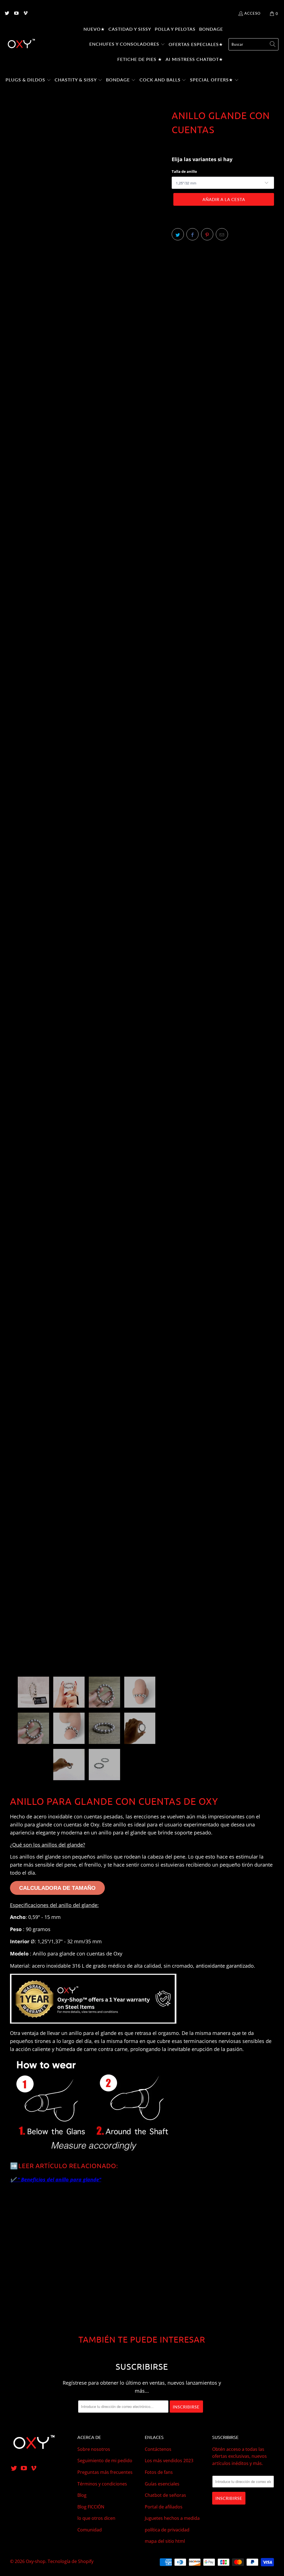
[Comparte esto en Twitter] (178, 234)
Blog (82, 2495)
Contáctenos (158, 2449)
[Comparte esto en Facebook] (192, 234)
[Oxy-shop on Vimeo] (25, 14)
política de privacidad (167, 2530)
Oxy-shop (36, 2561)
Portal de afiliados (164, 2507)
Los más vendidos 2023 (169, 2461)
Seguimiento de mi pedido (105, 2461)
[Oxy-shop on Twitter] (7, 14)
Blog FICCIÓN (91, 2507)
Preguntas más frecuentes (105, 2472)
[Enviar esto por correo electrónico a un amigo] (222, 234)
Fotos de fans (159, 2472)
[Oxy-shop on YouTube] (16, 14)
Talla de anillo (184, 171)
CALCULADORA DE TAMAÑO (57, 1888)
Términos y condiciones (102, 2484)
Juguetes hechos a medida (172, 2518)
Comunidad (90, 2530)
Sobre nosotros (94, 2449)
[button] (127, 45)
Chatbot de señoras (165, 2495)
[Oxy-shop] (21, 44)
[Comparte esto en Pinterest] (207, 234)
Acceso (252, 13)
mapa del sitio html (165, 2541)
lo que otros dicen (96, 2518)
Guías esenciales (162, 2484)
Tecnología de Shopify (71, 2561)
